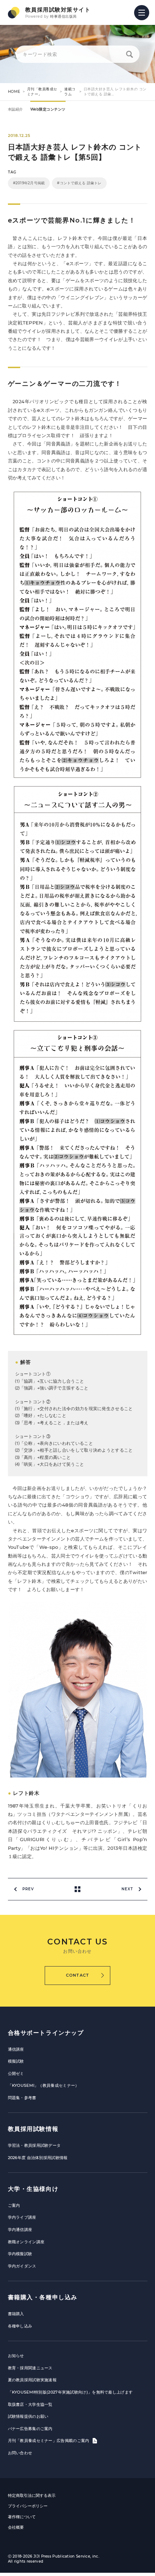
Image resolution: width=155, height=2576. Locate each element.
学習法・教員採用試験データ (34, 2145)
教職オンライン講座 (26, 2242)
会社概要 (16, 2527)
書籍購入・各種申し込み (43, 2297)
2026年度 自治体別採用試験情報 (38, 2158)
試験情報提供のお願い (28, 2416)
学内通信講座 (20, 2230)
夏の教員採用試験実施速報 (32, 2380)
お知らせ (16, 2356)
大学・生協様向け (33, 2189)
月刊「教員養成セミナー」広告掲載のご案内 (49, 2441)
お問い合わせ (20, 2453)
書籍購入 (16, 2314)
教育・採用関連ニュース (30, 2368)
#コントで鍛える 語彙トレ (79, 183)
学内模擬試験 (20, 2254)
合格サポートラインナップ (46, 2033)
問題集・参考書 (22, 2098)
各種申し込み (20, 2326)
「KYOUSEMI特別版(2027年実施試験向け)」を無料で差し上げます (70, 2392)
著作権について (22, 2517)
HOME (14, 92)
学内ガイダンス (22, 2266)
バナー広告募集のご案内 (30, 2429)
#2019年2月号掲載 (29, 183)
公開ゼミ (16, 2073)
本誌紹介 (15, 109)
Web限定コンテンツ (48, 109)
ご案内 (14, 2205)
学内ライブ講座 (22, 2217)
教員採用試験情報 (33, 2129)
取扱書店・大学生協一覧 (30, 2404)
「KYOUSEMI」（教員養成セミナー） (44, 2085)
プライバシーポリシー (28, 2506)
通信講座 (16, 2049)
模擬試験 (16, 2061)
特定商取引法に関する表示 (32, 2495)
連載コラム (70, 92)
